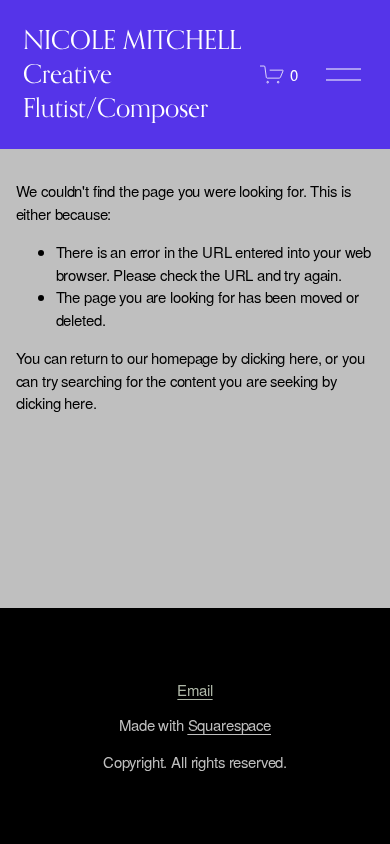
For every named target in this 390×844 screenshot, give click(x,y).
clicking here (279, 357)
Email (194, 689)
